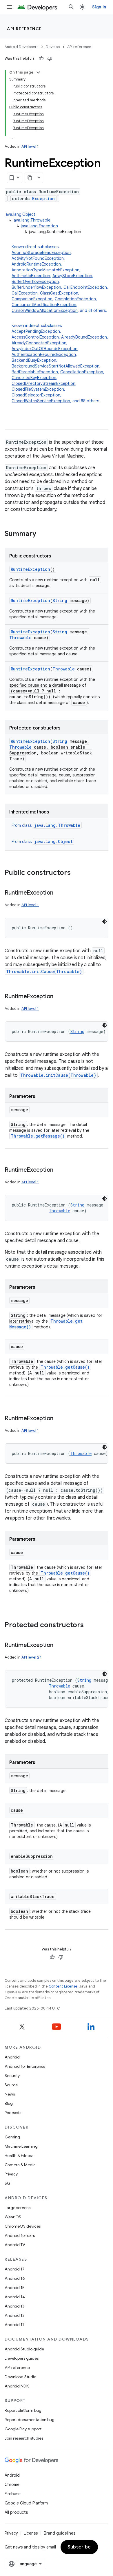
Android (12, 2057)
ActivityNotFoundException (38, 258)
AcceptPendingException (36, 331)
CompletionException (75, 299)
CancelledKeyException (34, 378)
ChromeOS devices (23, 2226)
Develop (53, 47)
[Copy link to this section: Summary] (42, 534)
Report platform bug (23, 2410)
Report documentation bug (30, 2420)
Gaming (12, 2137)
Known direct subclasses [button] (60, 279)
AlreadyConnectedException (39, 343)
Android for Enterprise (25, 2066)
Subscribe (79, 2547)
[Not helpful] (50, 58)
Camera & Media (20, 2165)
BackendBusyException (34, 360)
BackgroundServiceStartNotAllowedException (55, 366)
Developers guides (22, 2358)
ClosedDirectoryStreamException (43, 383)
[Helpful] (41, 58)
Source (11, 2085)
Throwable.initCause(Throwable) (44, 971)
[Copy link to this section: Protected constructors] (90, 1626)
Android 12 (15, 2315)
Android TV (15, 2245)
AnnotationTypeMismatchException (45, 270)
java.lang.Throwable (32, 220)
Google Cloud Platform (26, 2503)
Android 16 (15, 2278)
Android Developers (21, 47)
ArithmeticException (31, 276)
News (10, 2094)
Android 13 (14, 2306)
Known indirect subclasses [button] (60, 363)
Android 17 (15, 2269)
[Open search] (71, 7)
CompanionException (32, 299)
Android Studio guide (24, 2349)
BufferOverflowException (35, 281)
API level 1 (30, 146)
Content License (63, 1986)
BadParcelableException (35, 372)
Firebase (13, 2494)
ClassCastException (59, 293)
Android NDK (17, 2386)
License (31, 2533)
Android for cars (20, 2235)
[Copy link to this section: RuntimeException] (59, 893)
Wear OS (13, 2217)
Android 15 (15, 2288)
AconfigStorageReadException (41, 253)
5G (8, 2183)
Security (12, 2076)
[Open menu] (9, 7)
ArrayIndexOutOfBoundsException (44, 349)
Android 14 (15, 2297)
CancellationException (82, 372)
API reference (24, 29)
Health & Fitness (19, 2155)
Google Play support (23, 2429)
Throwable (20, 638)
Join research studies (24, 2438)
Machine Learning (21, 2146)
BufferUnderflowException (36, 287)
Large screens (18, 2208)
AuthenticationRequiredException (44, 354)
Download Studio (20, 2377)
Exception (43, 199)
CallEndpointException (85, 287)
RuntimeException (30, 569)
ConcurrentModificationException (44, 305)
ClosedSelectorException (36, 395)
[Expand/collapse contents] (38, 72)
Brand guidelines (60, 2533)
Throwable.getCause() (65, 1367)
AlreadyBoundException (84, 337)
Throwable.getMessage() (38, 1136)
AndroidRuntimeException (36, 264)
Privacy (11, 2174)
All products (16, 2512)
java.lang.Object (20, 214)
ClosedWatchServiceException (41, 401)
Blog (9, 2103)
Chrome (12, 2484)
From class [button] (46, 825)
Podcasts (13, 2113)
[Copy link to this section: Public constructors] (76, 873)
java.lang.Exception (39, 226)
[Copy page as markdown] (30, 178)
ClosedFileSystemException (38, 389)
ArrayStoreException (72, 276)
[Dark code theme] (105, 922)
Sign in (99, 7)
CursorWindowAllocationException (45, 310)
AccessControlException (35, 337)
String (60, 600)
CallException (25, 293)
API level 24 (32, 1657)
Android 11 (14, 2325)
